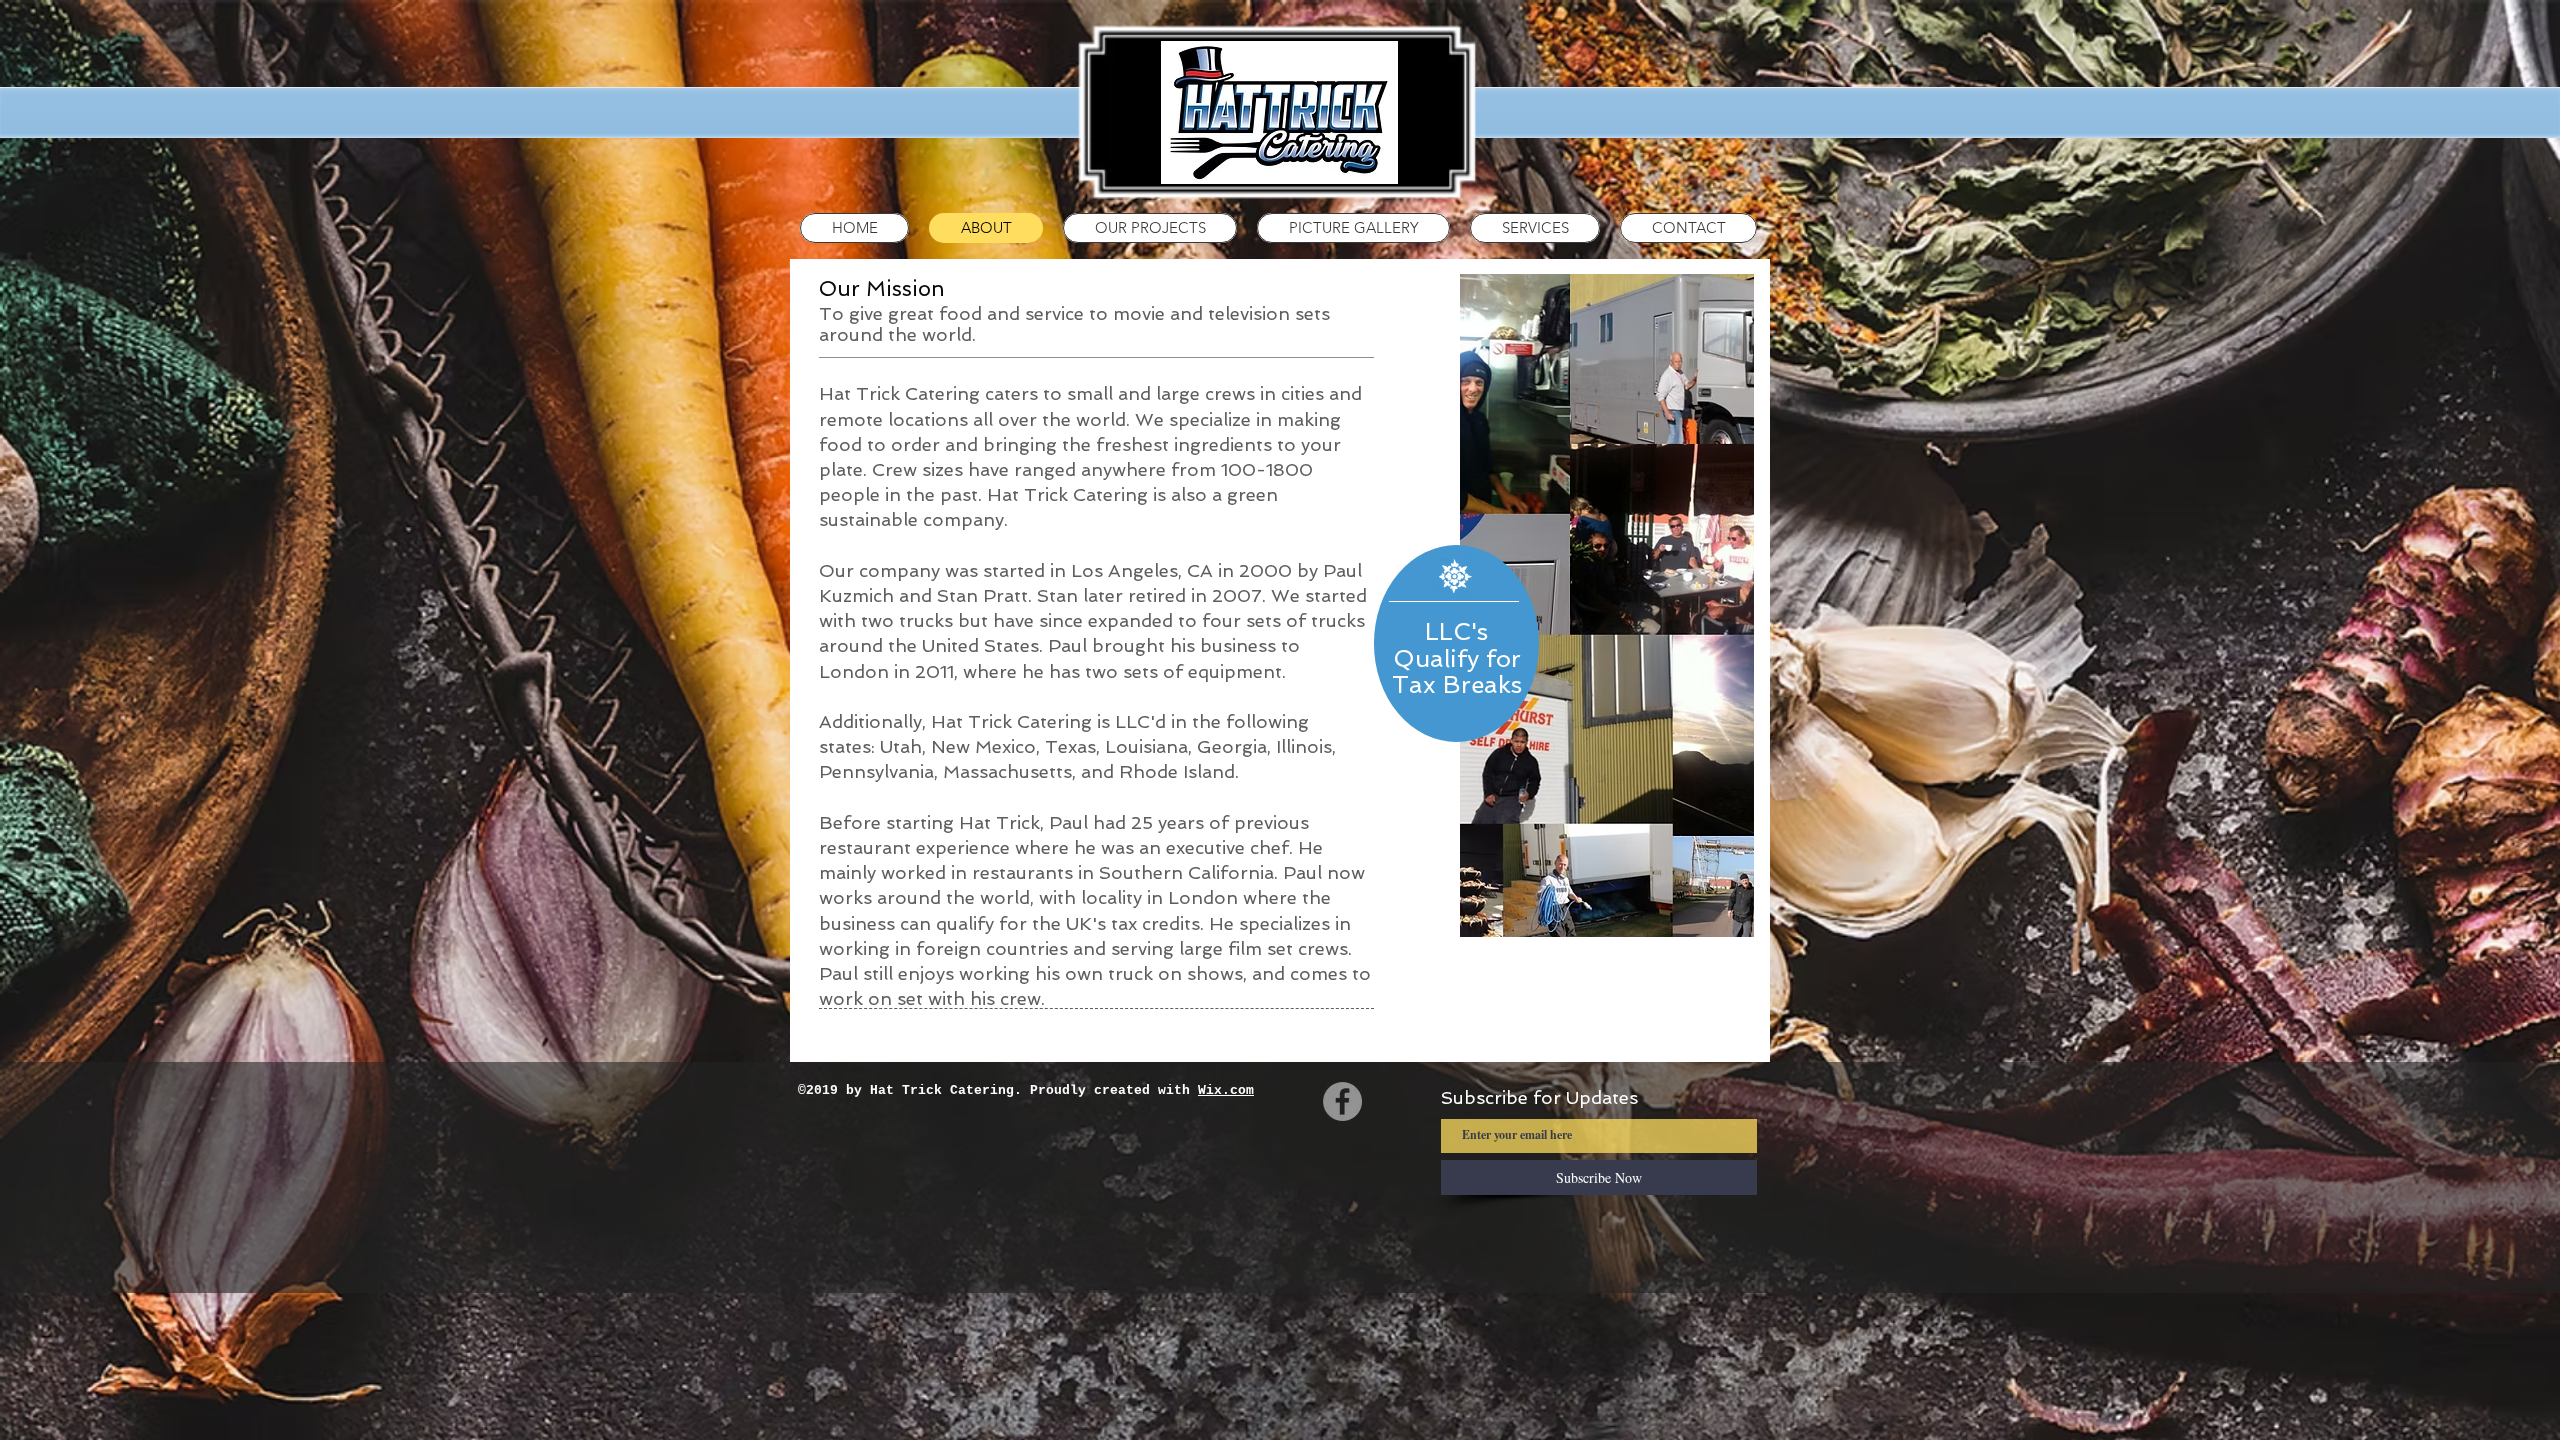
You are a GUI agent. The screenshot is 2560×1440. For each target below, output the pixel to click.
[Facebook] (1342, 1101)
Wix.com (1226, 1090)
